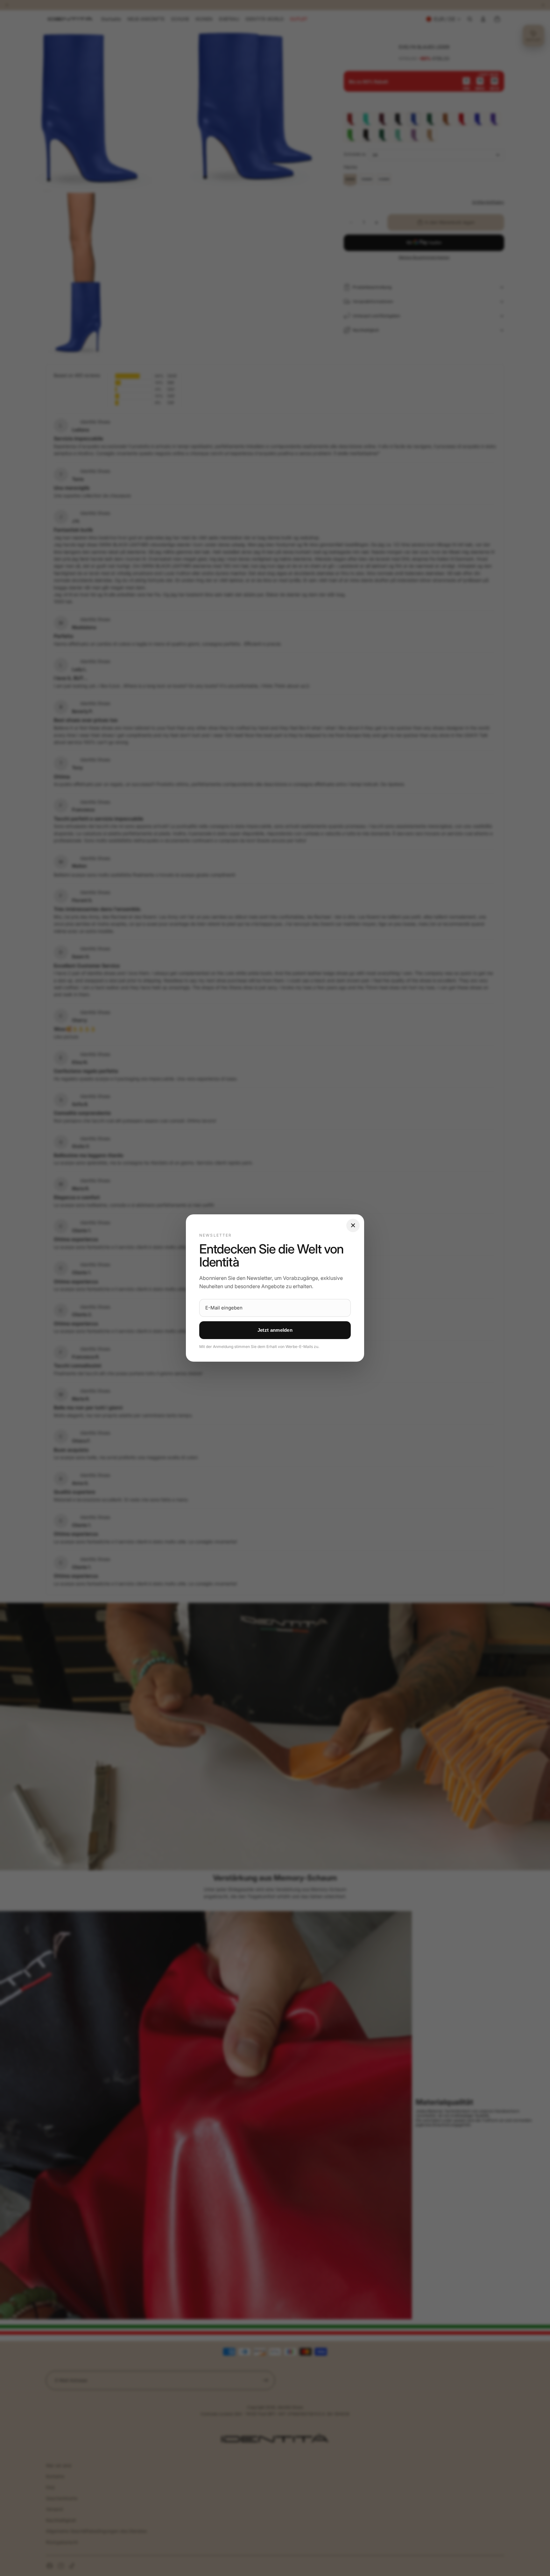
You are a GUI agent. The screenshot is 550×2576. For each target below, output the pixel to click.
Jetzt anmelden (275, 1330)
